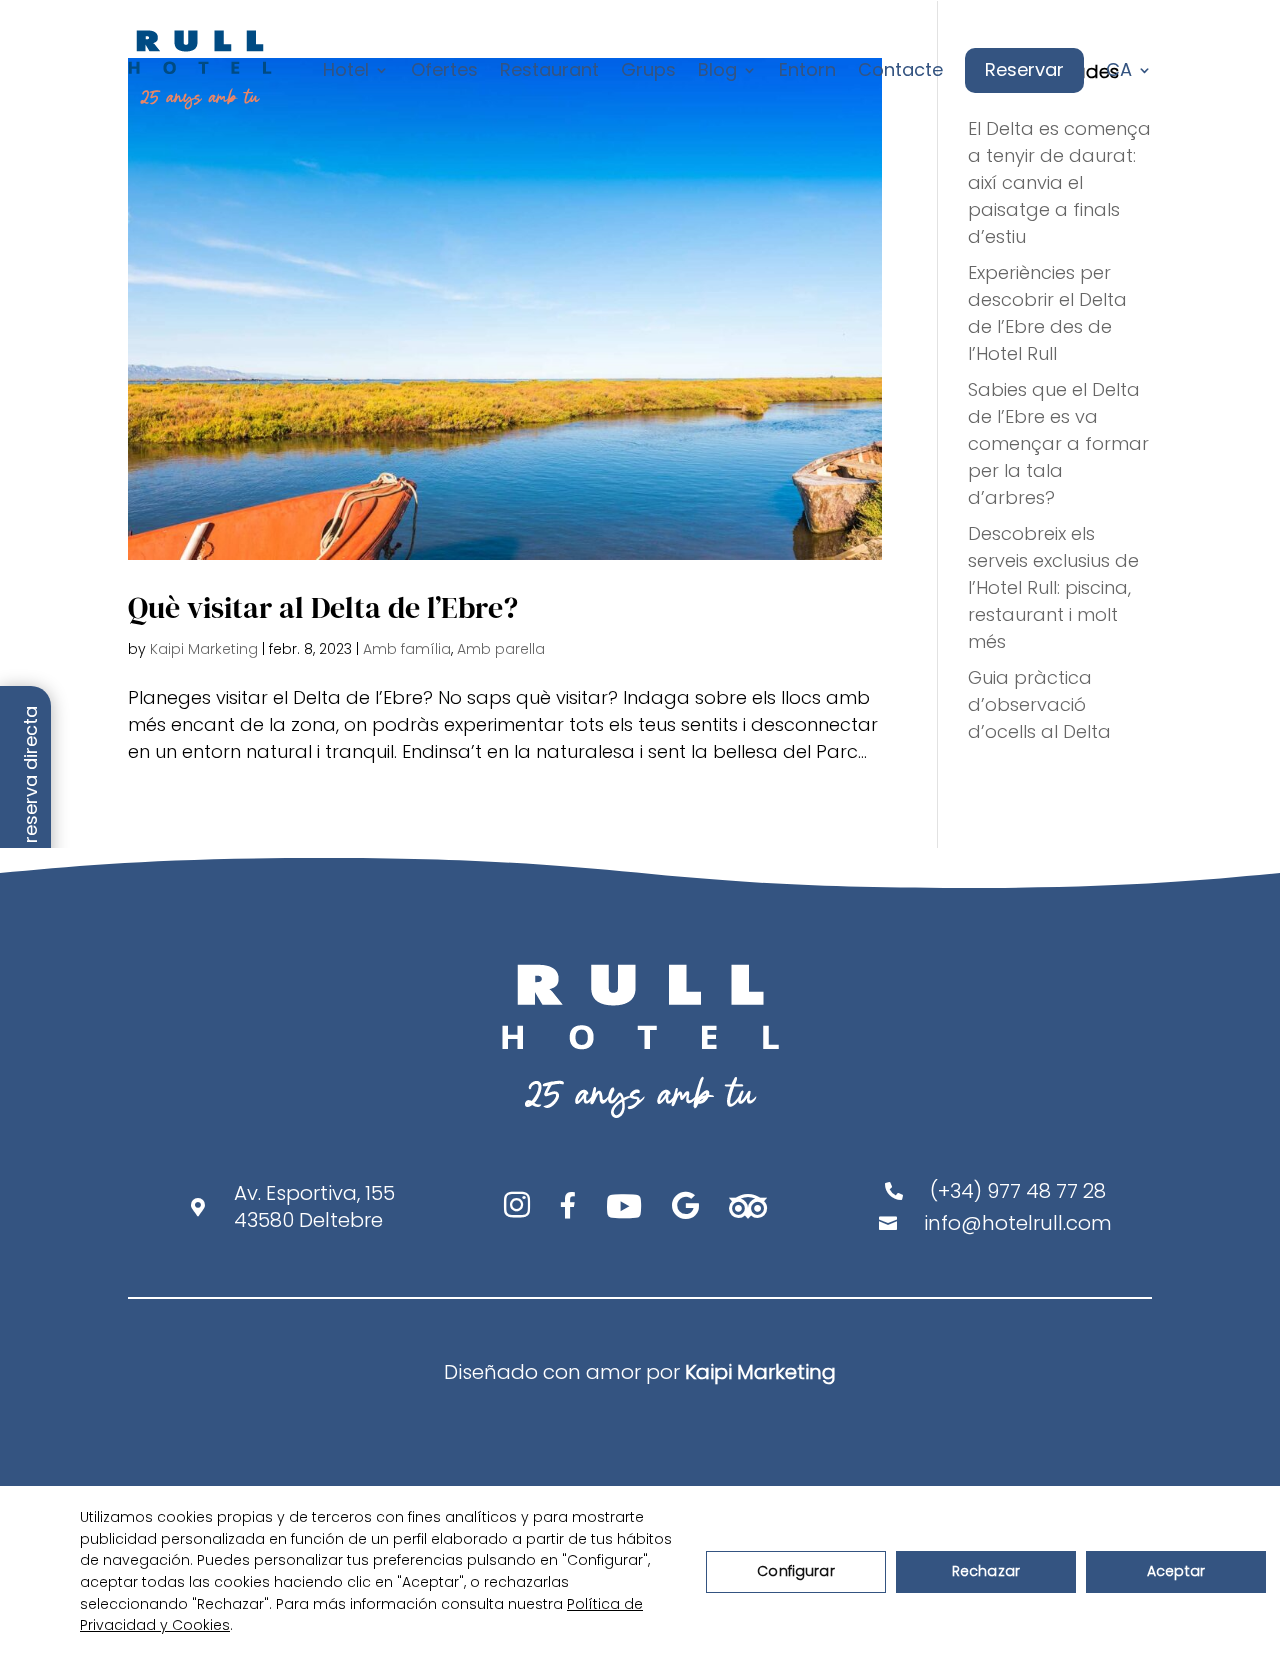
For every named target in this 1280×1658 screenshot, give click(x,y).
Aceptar (1176, 1571)
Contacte (900, 69)
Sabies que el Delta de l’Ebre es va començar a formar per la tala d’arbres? (1058, 443)
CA (1119, 69)
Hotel (346, 69)
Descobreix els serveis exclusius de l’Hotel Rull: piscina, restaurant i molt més (1053, 587)
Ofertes (444, 69)
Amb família (407, 649)
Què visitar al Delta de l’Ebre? (323, 607)
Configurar (795, 1571)
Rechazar (986, 1571)
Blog (717, 69)
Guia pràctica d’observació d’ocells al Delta (1039, 704)
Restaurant (549, 69)
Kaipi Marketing (204, 649)
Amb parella (501, 649)
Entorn (807, 69)
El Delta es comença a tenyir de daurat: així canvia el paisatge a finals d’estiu (1059, 182)
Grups (648, 69)
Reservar (1024, 69)
